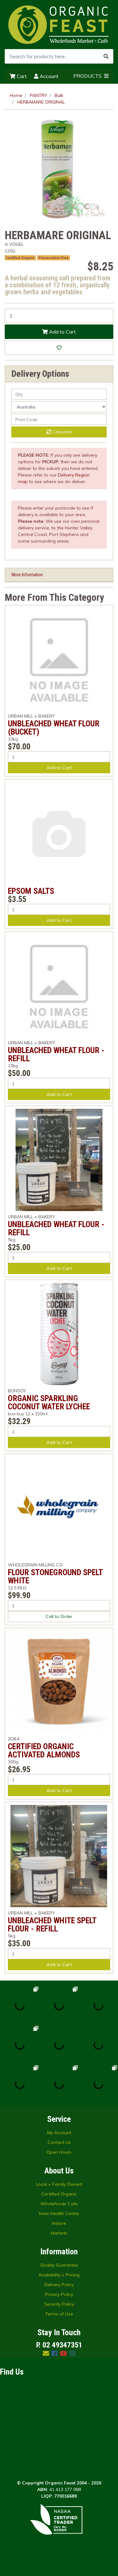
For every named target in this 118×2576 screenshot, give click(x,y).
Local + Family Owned (59, 2184)
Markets (59, 2233)
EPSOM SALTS (31, 891)
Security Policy (59, 2304)
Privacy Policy (59, 2294)
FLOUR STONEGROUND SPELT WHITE (55, 1576)
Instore (59, 2223)
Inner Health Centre (59, 2213)
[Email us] (46, 2353)
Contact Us (59, 2142)
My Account (59, 2133)
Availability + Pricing (59, 2275)
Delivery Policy (59, 2285)
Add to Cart (62, 332)
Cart (21, 76)
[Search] (106, 56)
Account (48, 76)
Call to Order (59, 1616)
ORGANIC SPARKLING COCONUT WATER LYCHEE (49, 1402)
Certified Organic (59, 2194)
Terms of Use (59, 2314)
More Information (27, 575)
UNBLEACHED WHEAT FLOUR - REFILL (56, 1054)
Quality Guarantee (59, 2265)
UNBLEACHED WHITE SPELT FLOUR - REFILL (52, 1925)
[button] (59, 348)
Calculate (61, 432)
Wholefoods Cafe (59, 2204)
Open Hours (59, 2152)
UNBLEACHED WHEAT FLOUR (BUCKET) (54, 728)
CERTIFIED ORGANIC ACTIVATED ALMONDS (44, 1750)
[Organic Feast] (59, 24)
